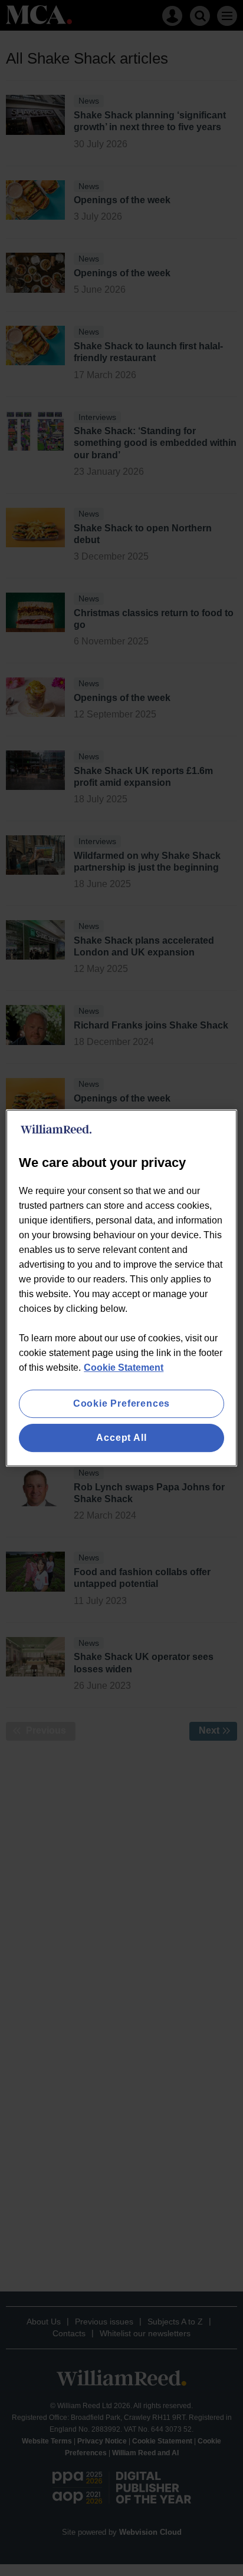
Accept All (121, 1438)
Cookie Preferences (121, 1403)
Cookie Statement (124, 1368)
